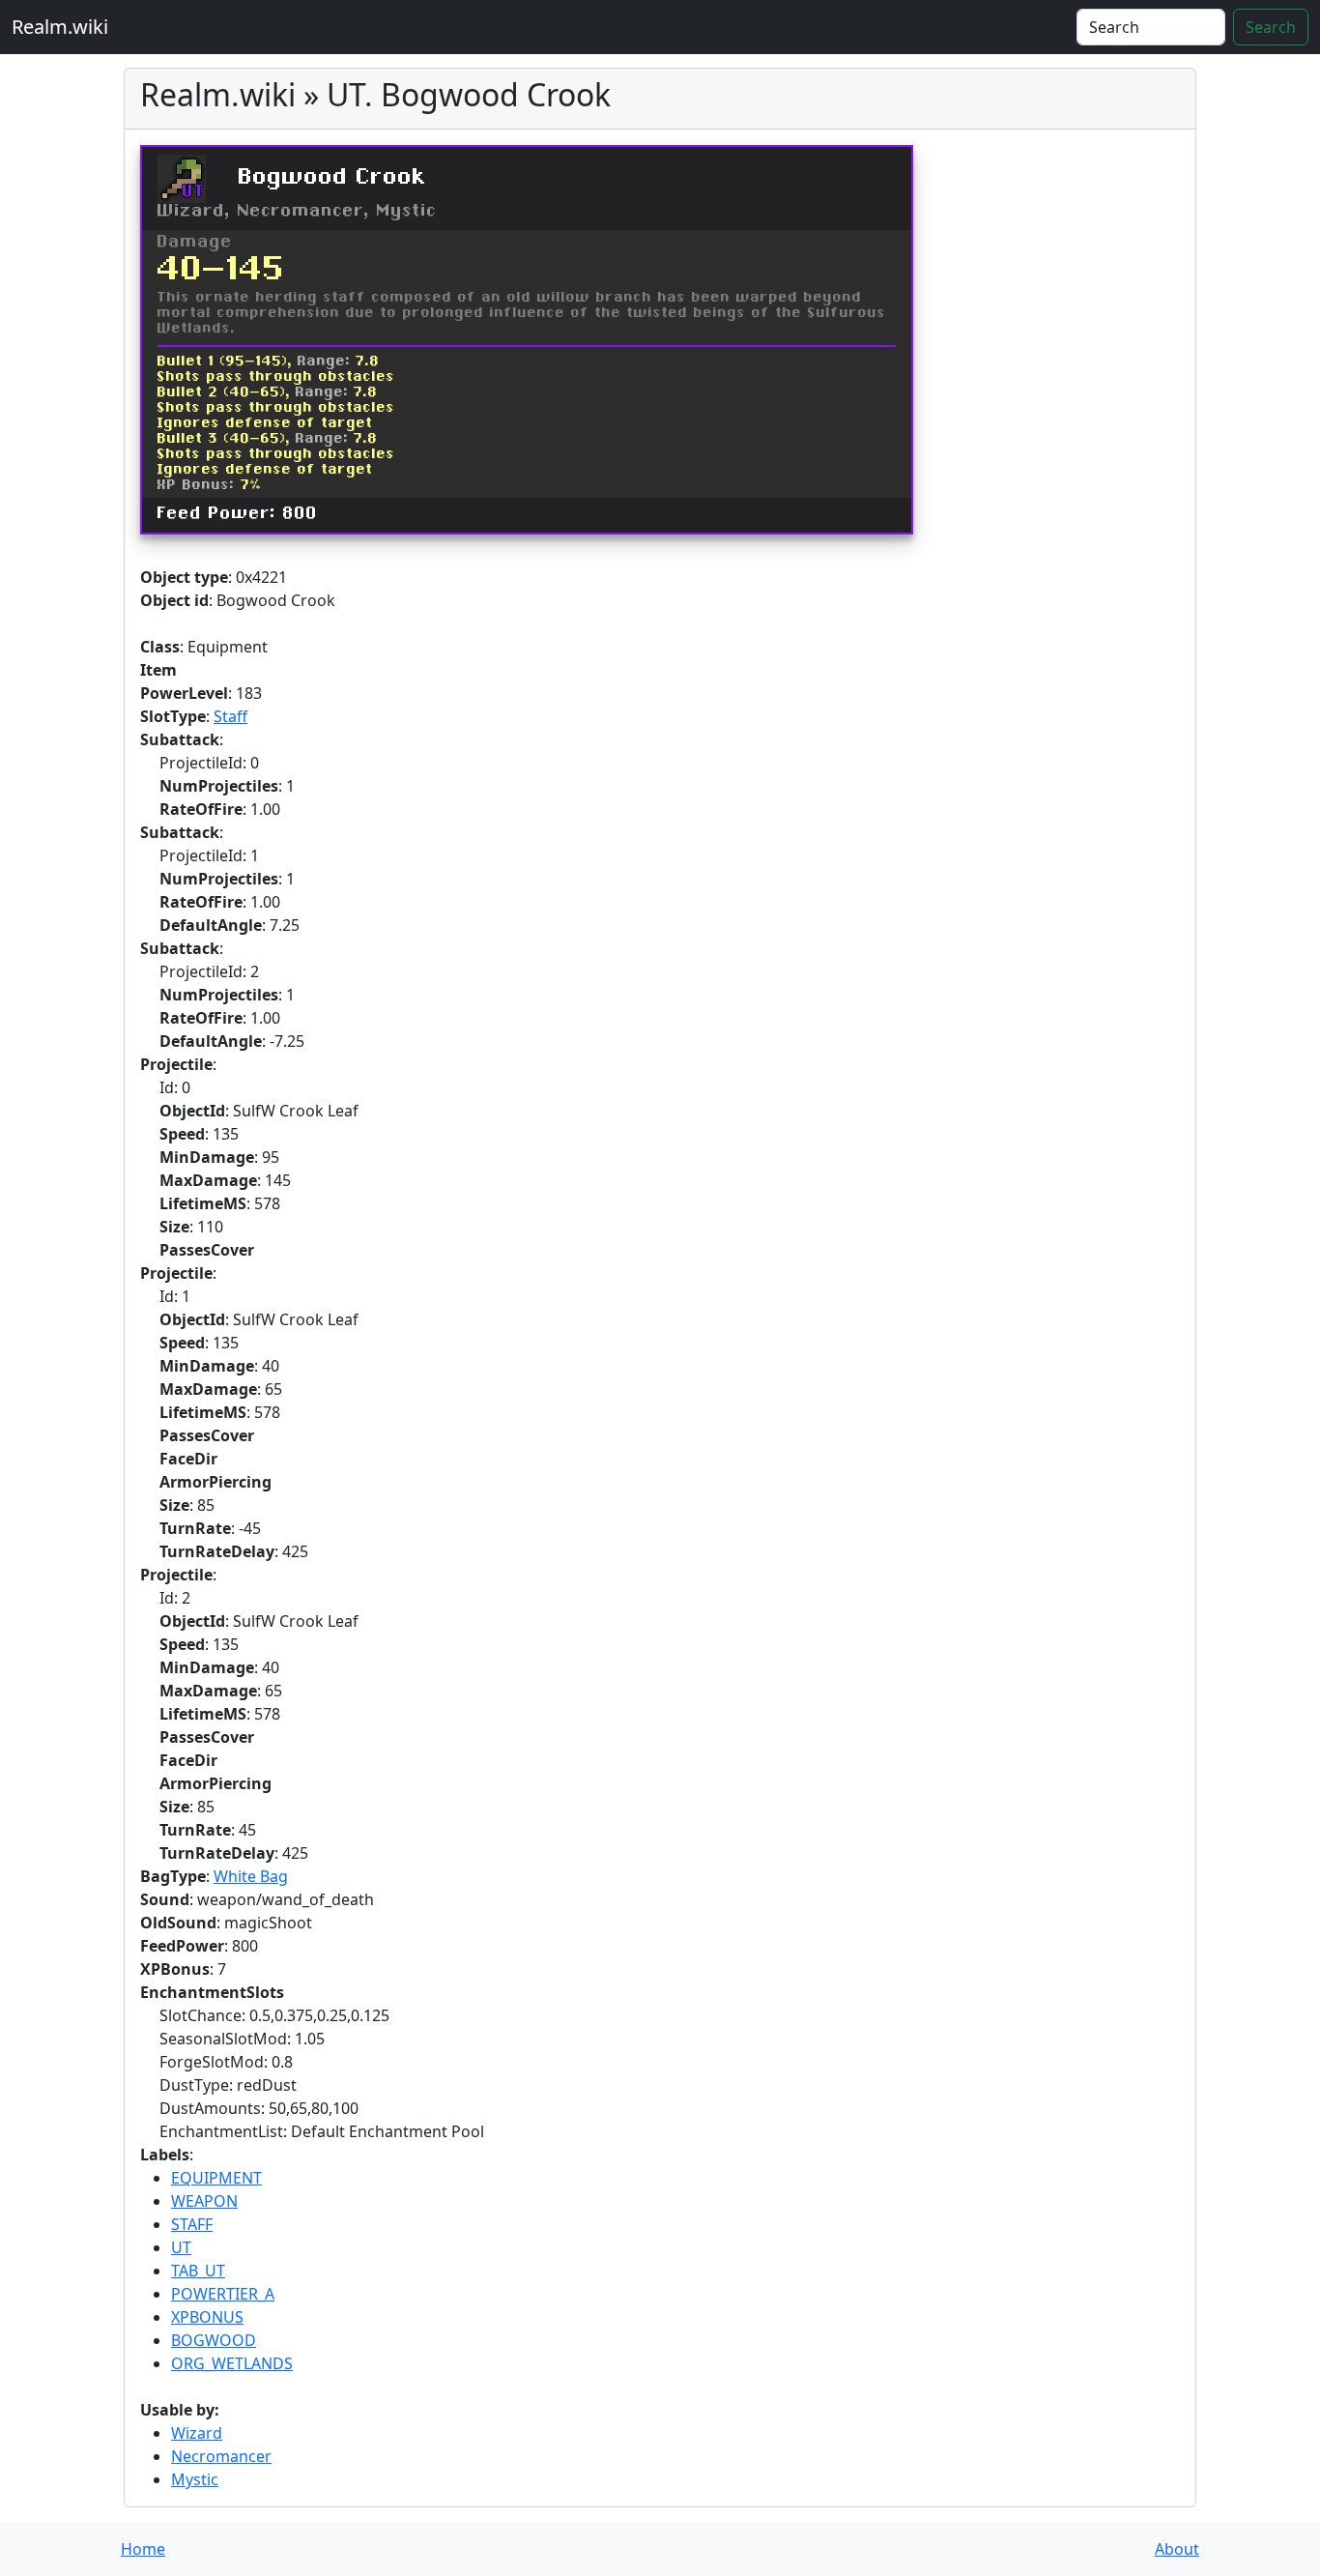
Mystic (195, 2479)
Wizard (197, 2433)
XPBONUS (207, 2317)
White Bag (251, 1876)
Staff (230, 716)
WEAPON (204, 2201)
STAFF (192, 2224)
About (1177, 2549)
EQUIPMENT (216, 2178)
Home (143, 2549)
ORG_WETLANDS (232, 2363)
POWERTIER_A (223, 2294)
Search (1271, 27)
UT (181, 2247)
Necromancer (221, 2456)
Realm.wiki (60, 27)
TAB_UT (198, 2271)
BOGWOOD (214, 2340)
